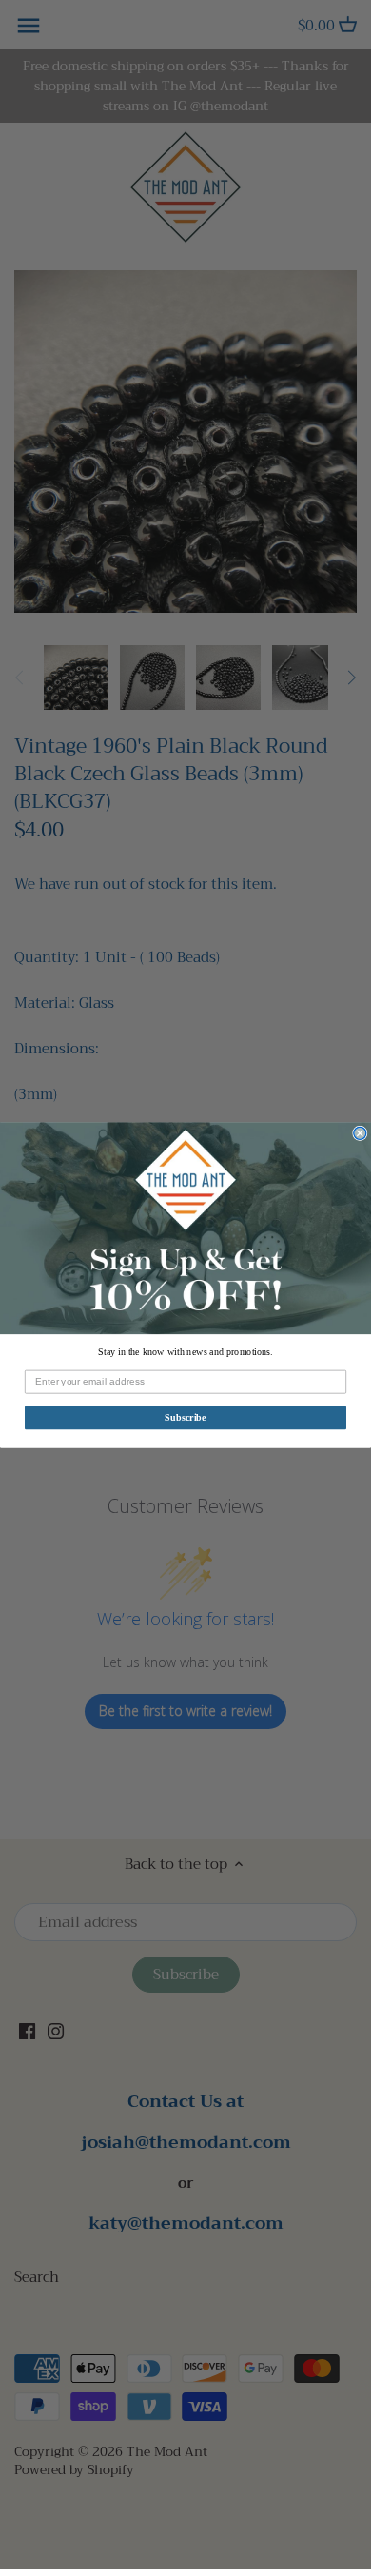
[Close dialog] (360, 1133)
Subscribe (186, 1416)
